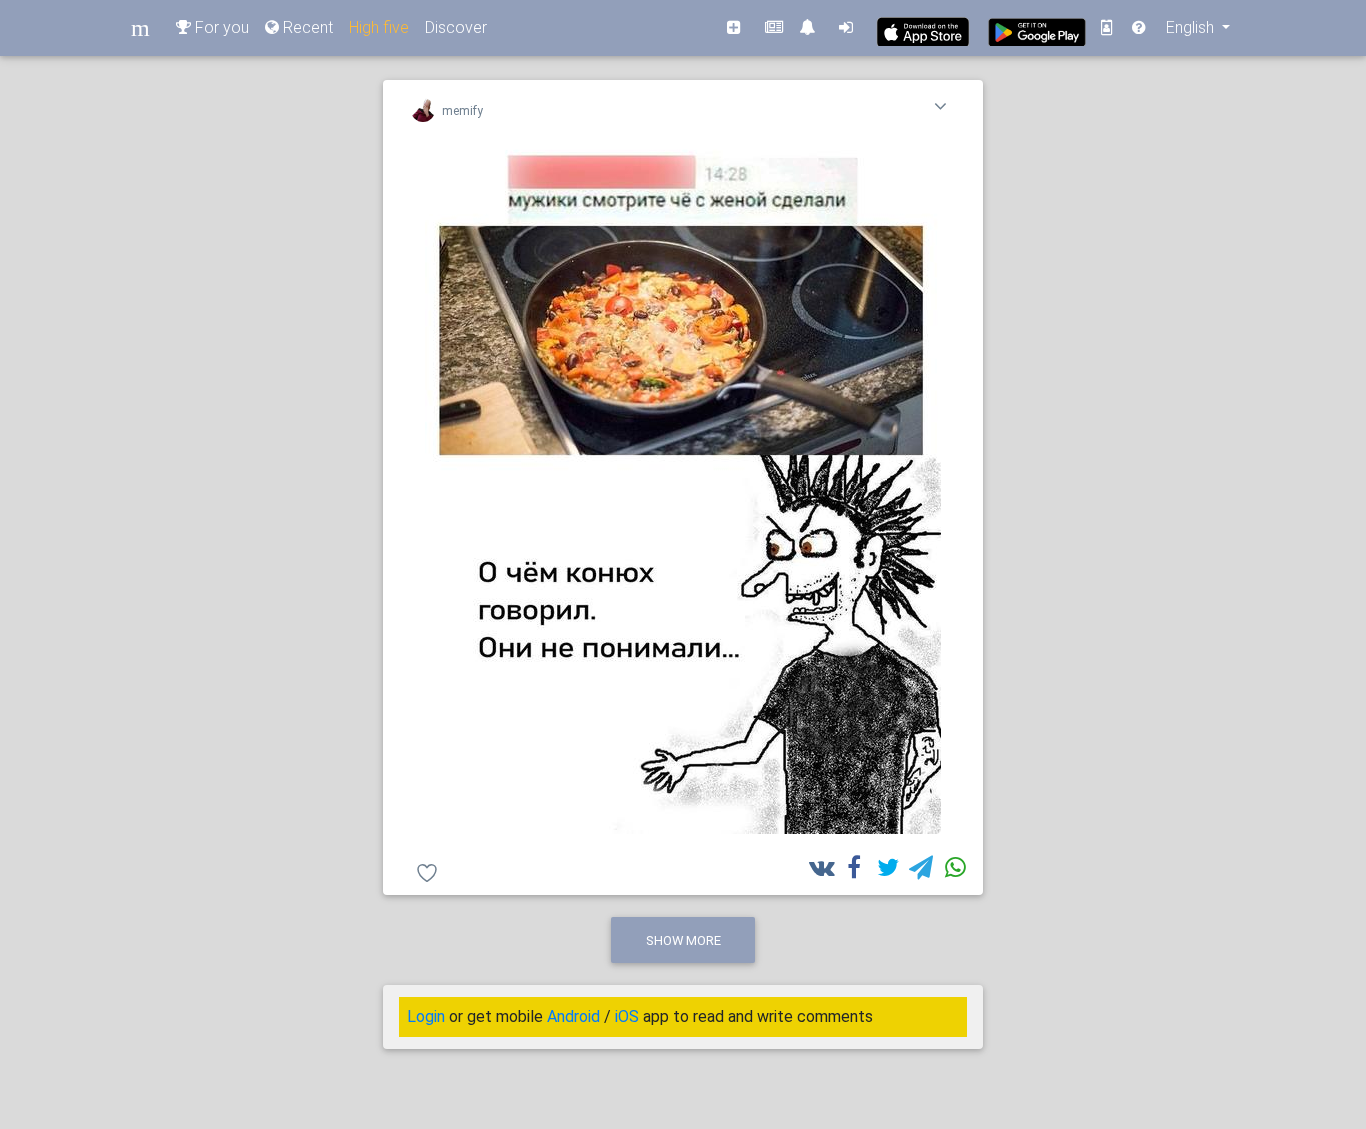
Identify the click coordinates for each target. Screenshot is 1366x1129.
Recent (306, 27)
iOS (627, 1016)
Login (426, 1016)
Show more (683, 940)
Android (573, 1016)
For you (220, 27)
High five (379, 27)
